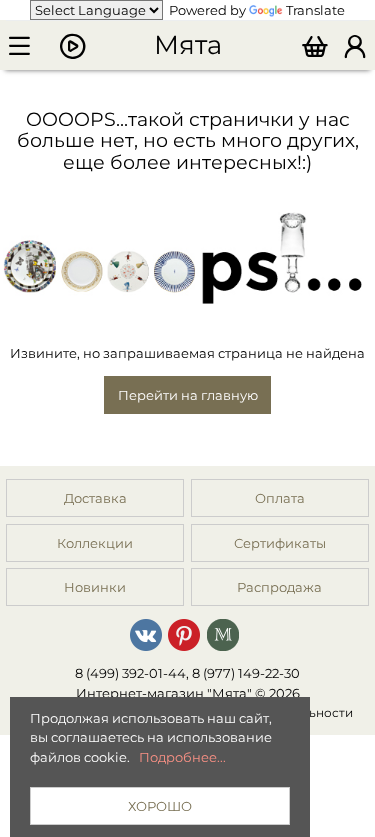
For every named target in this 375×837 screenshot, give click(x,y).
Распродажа (279, 587)
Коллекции (95, 543)
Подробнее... (182, 757)
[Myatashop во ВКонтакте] (146, 634)
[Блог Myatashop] (223, 634)
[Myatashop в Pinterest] (184, 634)
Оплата (280, 498)
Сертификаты (280, 543)
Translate (315, 10)
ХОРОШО (160, 806)
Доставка (95, 498)
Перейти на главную (188, 395)
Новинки (95, 587)
